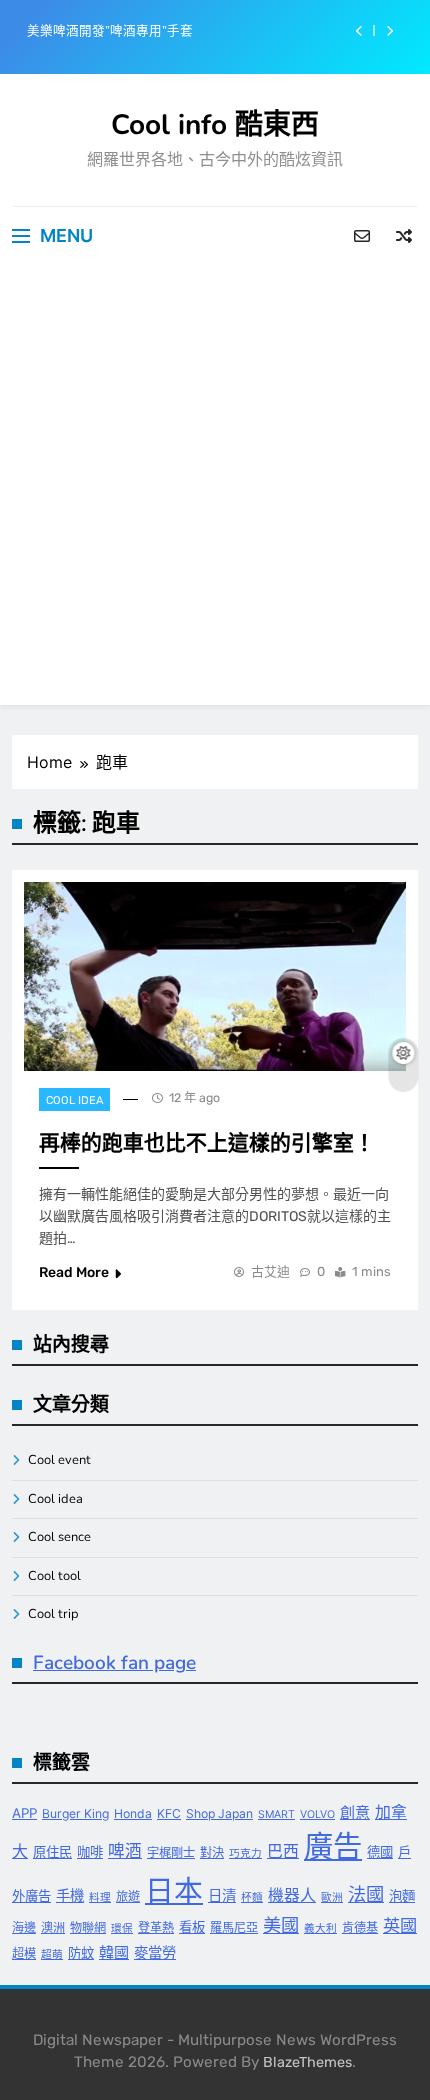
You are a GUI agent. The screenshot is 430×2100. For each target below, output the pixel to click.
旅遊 (128, 1896)
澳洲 (53, 1927)
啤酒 (125, 1851)
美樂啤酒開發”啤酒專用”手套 (110, 31)
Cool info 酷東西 (215, 125)
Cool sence (59, 1537)
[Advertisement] (215, 490)
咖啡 (90, 1852)
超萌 (52, 1954)
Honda (133, 1813)
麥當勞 (155, 1952)
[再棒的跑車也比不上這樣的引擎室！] (215, 976)
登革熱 (156, 1927)
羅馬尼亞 (234, 1927)
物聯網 (88, 1927)
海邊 (24, 1927)
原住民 (52, 1852)
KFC (169, 1813)
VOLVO (317, 1814)
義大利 (320, 1928)
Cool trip (53, 1614)
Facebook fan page (114, 1663)
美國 (281, 1925)
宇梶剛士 (171, 1852)
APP (24, 1813)
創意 (355, 1812)
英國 (400, 1925)
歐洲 (332, 1897)
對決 (212, 1852)
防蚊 (81, 1953)
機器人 (292, 1895)
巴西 (283, 1851)
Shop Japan (219, 1813)
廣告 (333, 1846)
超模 (24, 1953)
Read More (74, 1272)
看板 (192, 1927)
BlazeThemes (307, 2062)
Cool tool (54, 1576)
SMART (276, 1814)
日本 (174, 1890)
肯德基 (360, 1927)
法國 (366, 1894)
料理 (100, 1897)
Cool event (59, 1460)
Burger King (75, 1813)
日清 (222, 1895)
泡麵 (402, 1896)
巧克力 (245, 1853)
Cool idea (74, 1100)
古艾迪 (270, 1271)
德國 (380, 1852)
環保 (122, 1928)
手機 (70, 1895)
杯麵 (252, 1897)
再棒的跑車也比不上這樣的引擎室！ (207, 1143)
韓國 (114, 1952)
